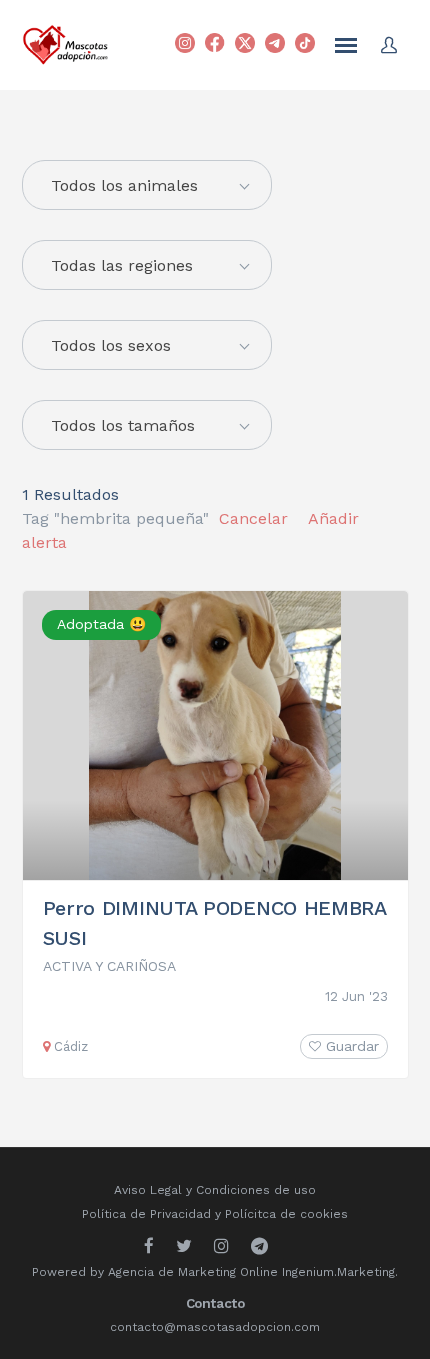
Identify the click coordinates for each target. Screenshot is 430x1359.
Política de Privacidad (146, 1214)
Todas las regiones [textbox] (122, 265)
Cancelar (253, 518)
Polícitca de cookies (286, 1214)
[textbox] (147, 186)
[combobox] (147, 265)
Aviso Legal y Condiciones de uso (215, 1190)
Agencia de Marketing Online (193, 1272)
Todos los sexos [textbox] (111, 345)
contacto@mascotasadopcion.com (215, 1327)
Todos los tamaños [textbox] (123, 425)
